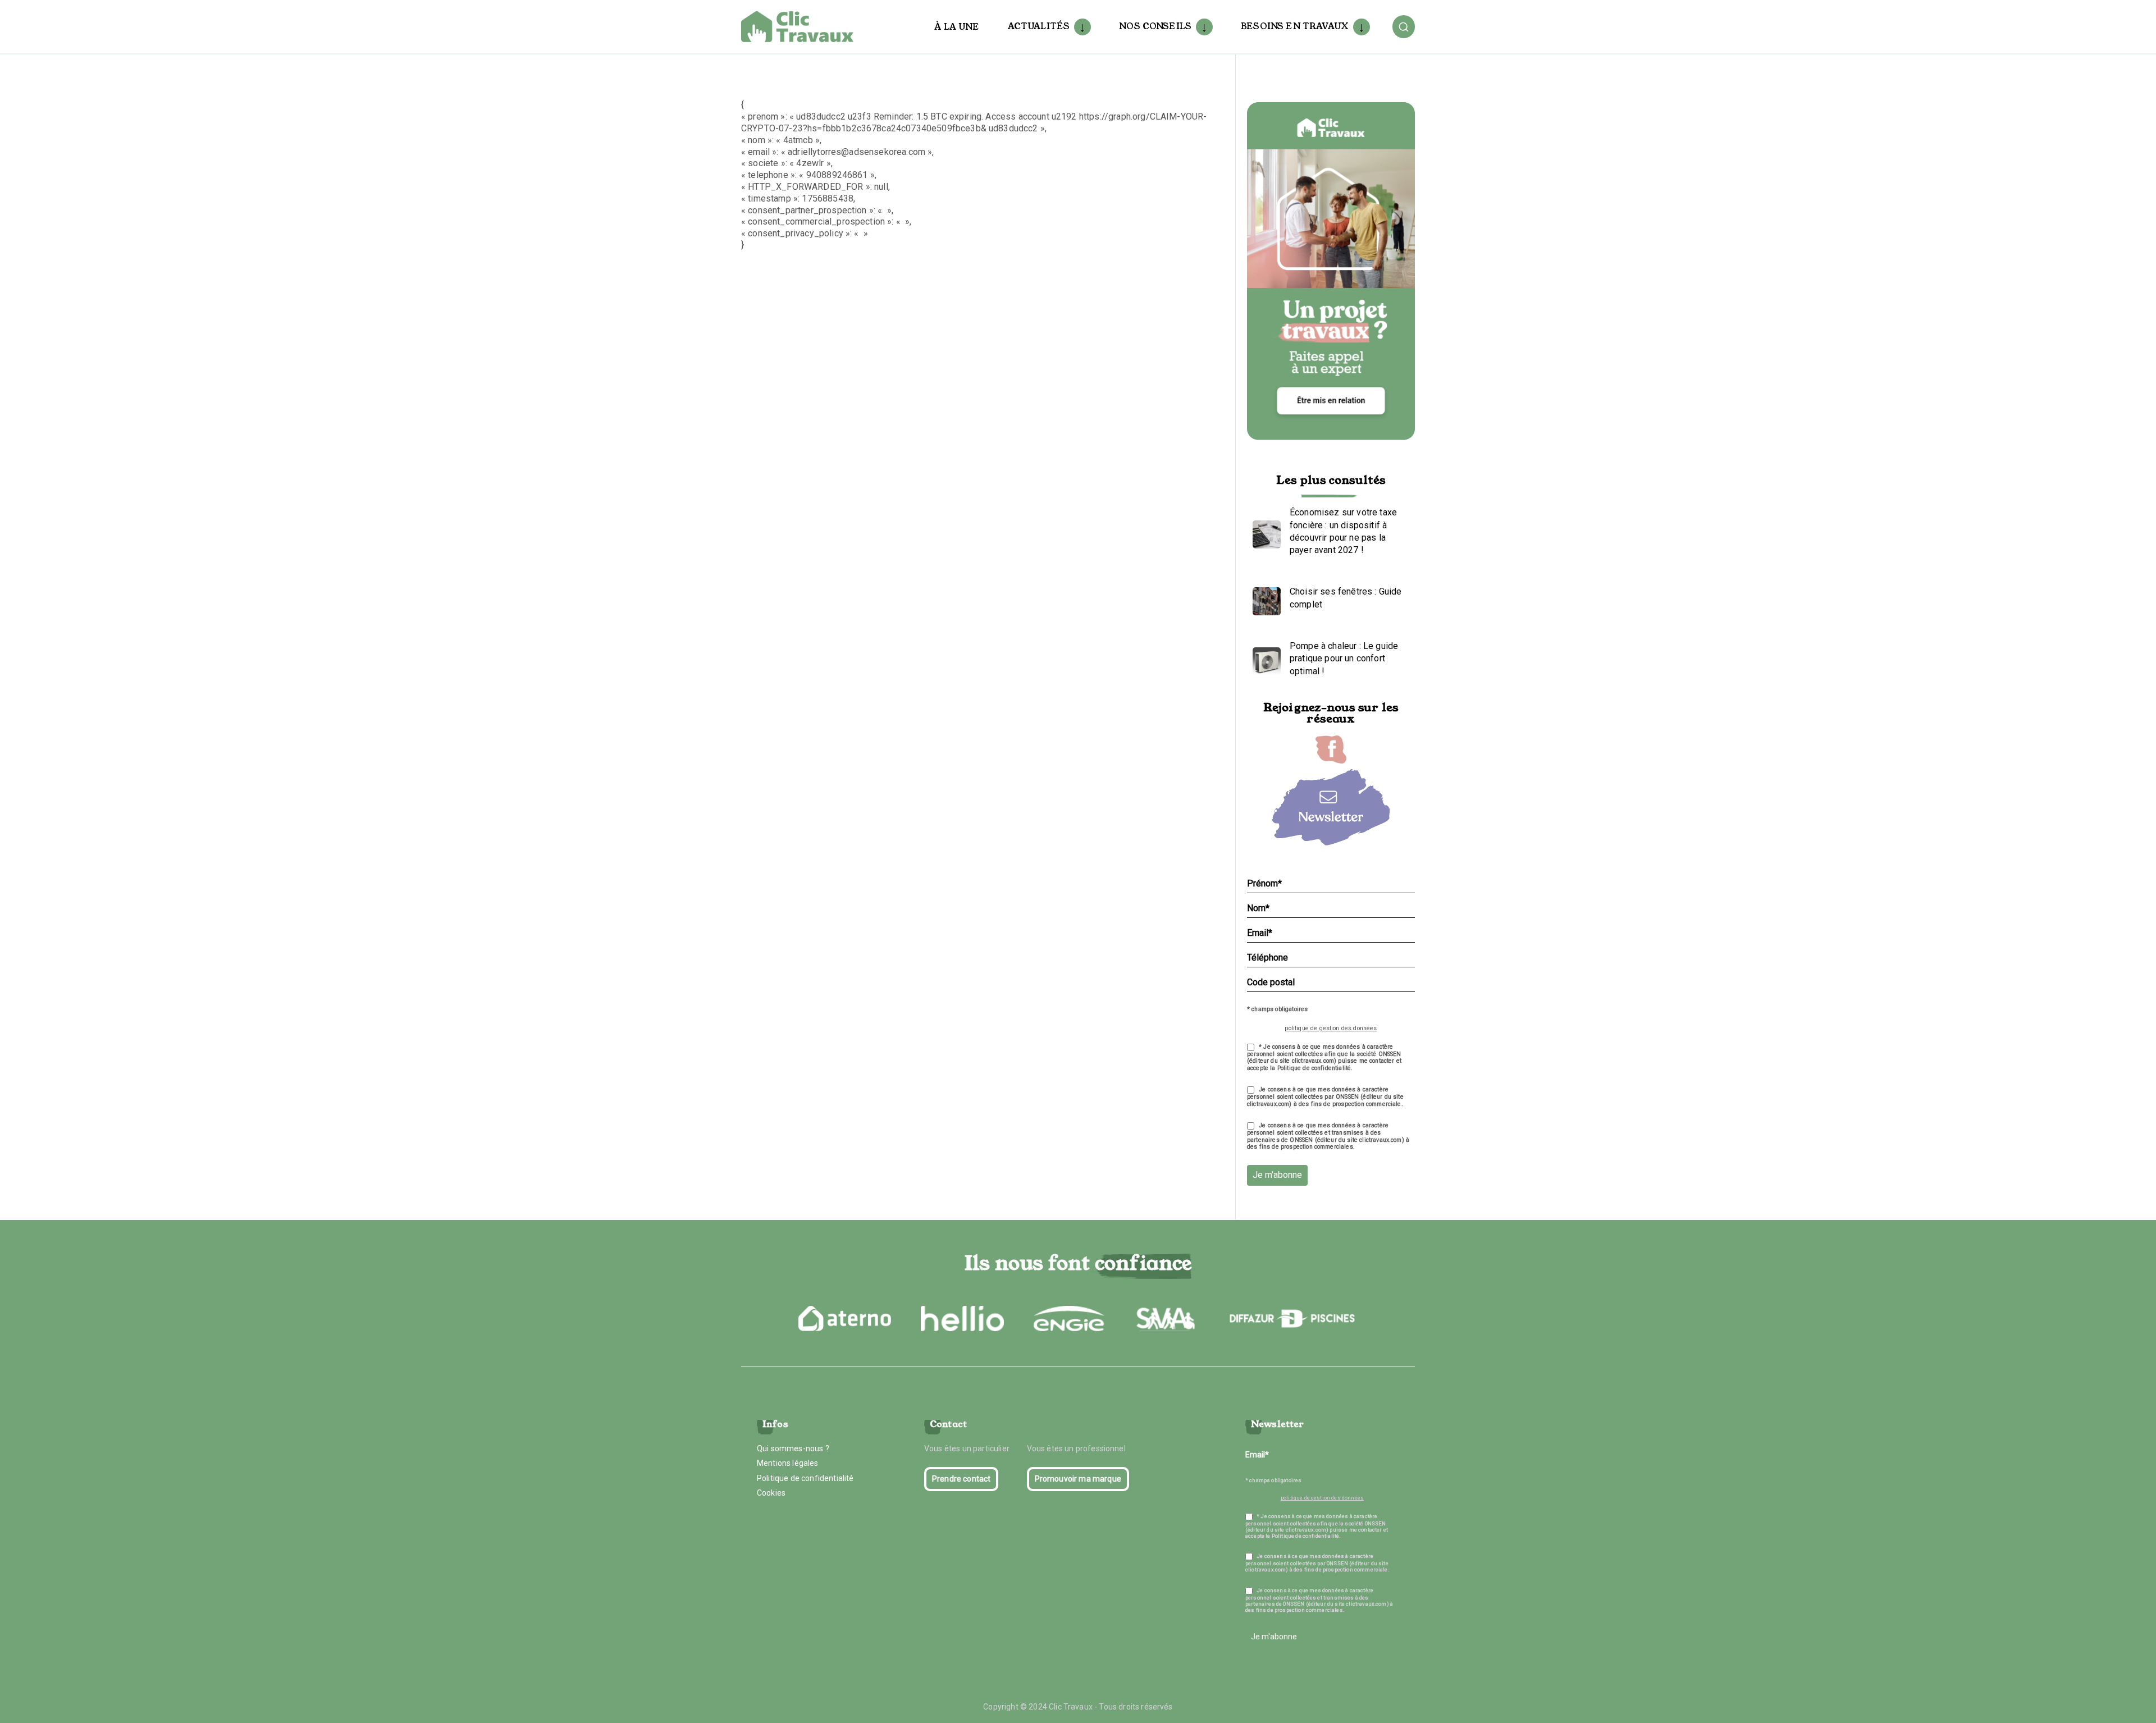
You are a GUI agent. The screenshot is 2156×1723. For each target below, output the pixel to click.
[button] (1080, 27)
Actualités (1039, 26)
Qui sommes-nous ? (793, 1448)
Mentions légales (788, 1463)
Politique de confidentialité (805, 1478)
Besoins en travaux (1295, 26)
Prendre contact (961, 1479)
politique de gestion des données (1331, 1028)
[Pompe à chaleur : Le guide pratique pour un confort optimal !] (1264, 659)
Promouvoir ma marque (1078, 1479)
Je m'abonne (1277, 1175)
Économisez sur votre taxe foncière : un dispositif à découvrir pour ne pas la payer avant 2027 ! (1343, 531)
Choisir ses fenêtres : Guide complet (1346, 598)
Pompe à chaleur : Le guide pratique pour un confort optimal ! (1344, 659)
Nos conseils (1155, 26)
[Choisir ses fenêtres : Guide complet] (1264, 598)
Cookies (771, 1493)
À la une (957, 27)
